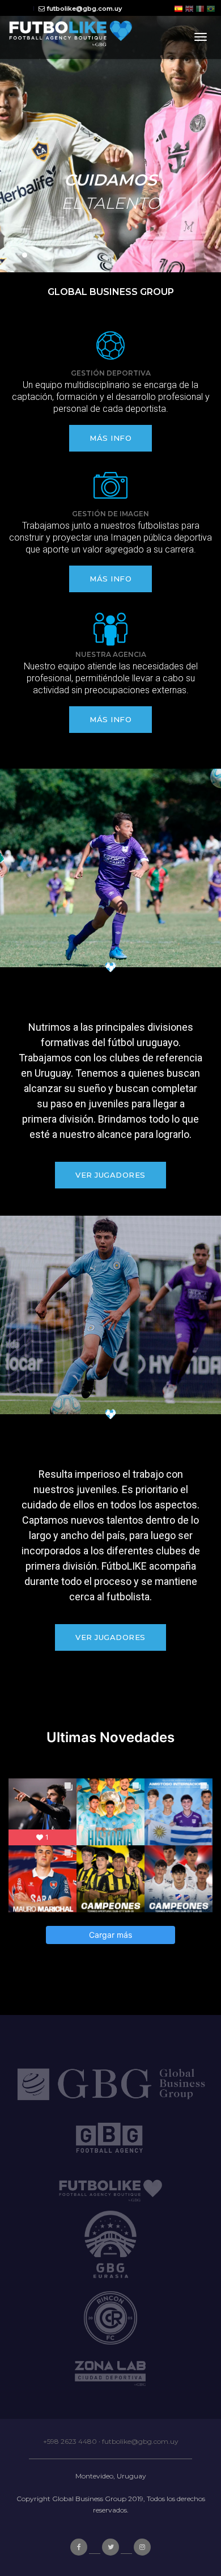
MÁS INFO (110, 438)
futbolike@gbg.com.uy (140, 2441)
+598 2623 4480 (70, 2441)
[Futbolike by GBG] (71, 37)
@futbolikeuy (111, 1755)
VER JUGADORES (110, 1175)
